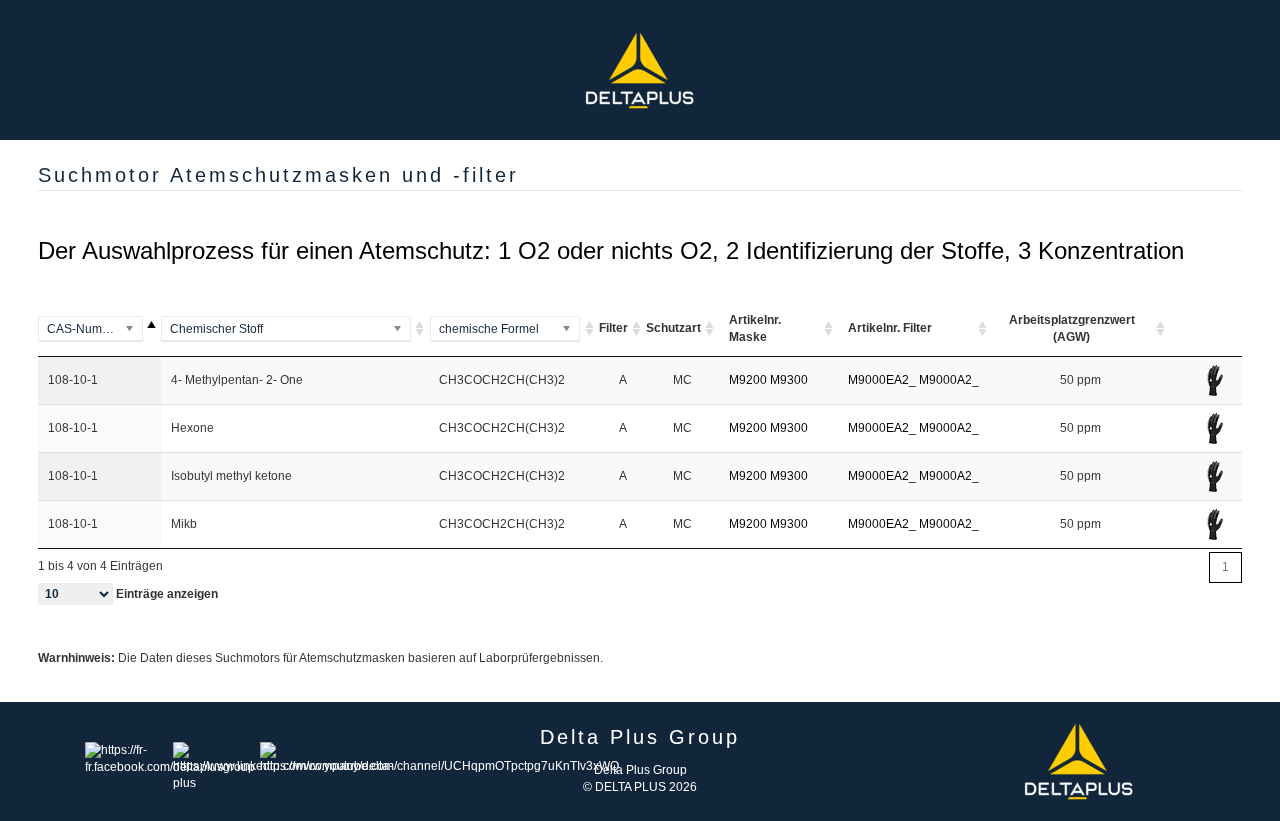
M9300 (789, 380)
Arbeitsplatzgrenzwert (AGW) (1072, 328)
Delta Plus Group (640, 770)
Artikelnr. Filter (890, 328)
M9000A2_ (949, 380)
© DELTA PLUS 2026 (640, 787)
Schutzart (673, 328)
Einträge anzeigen (165, 594)
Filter (613, 328)
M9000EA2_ (882, 380)
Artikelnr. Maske (755, 328)
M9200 (748, 380)
